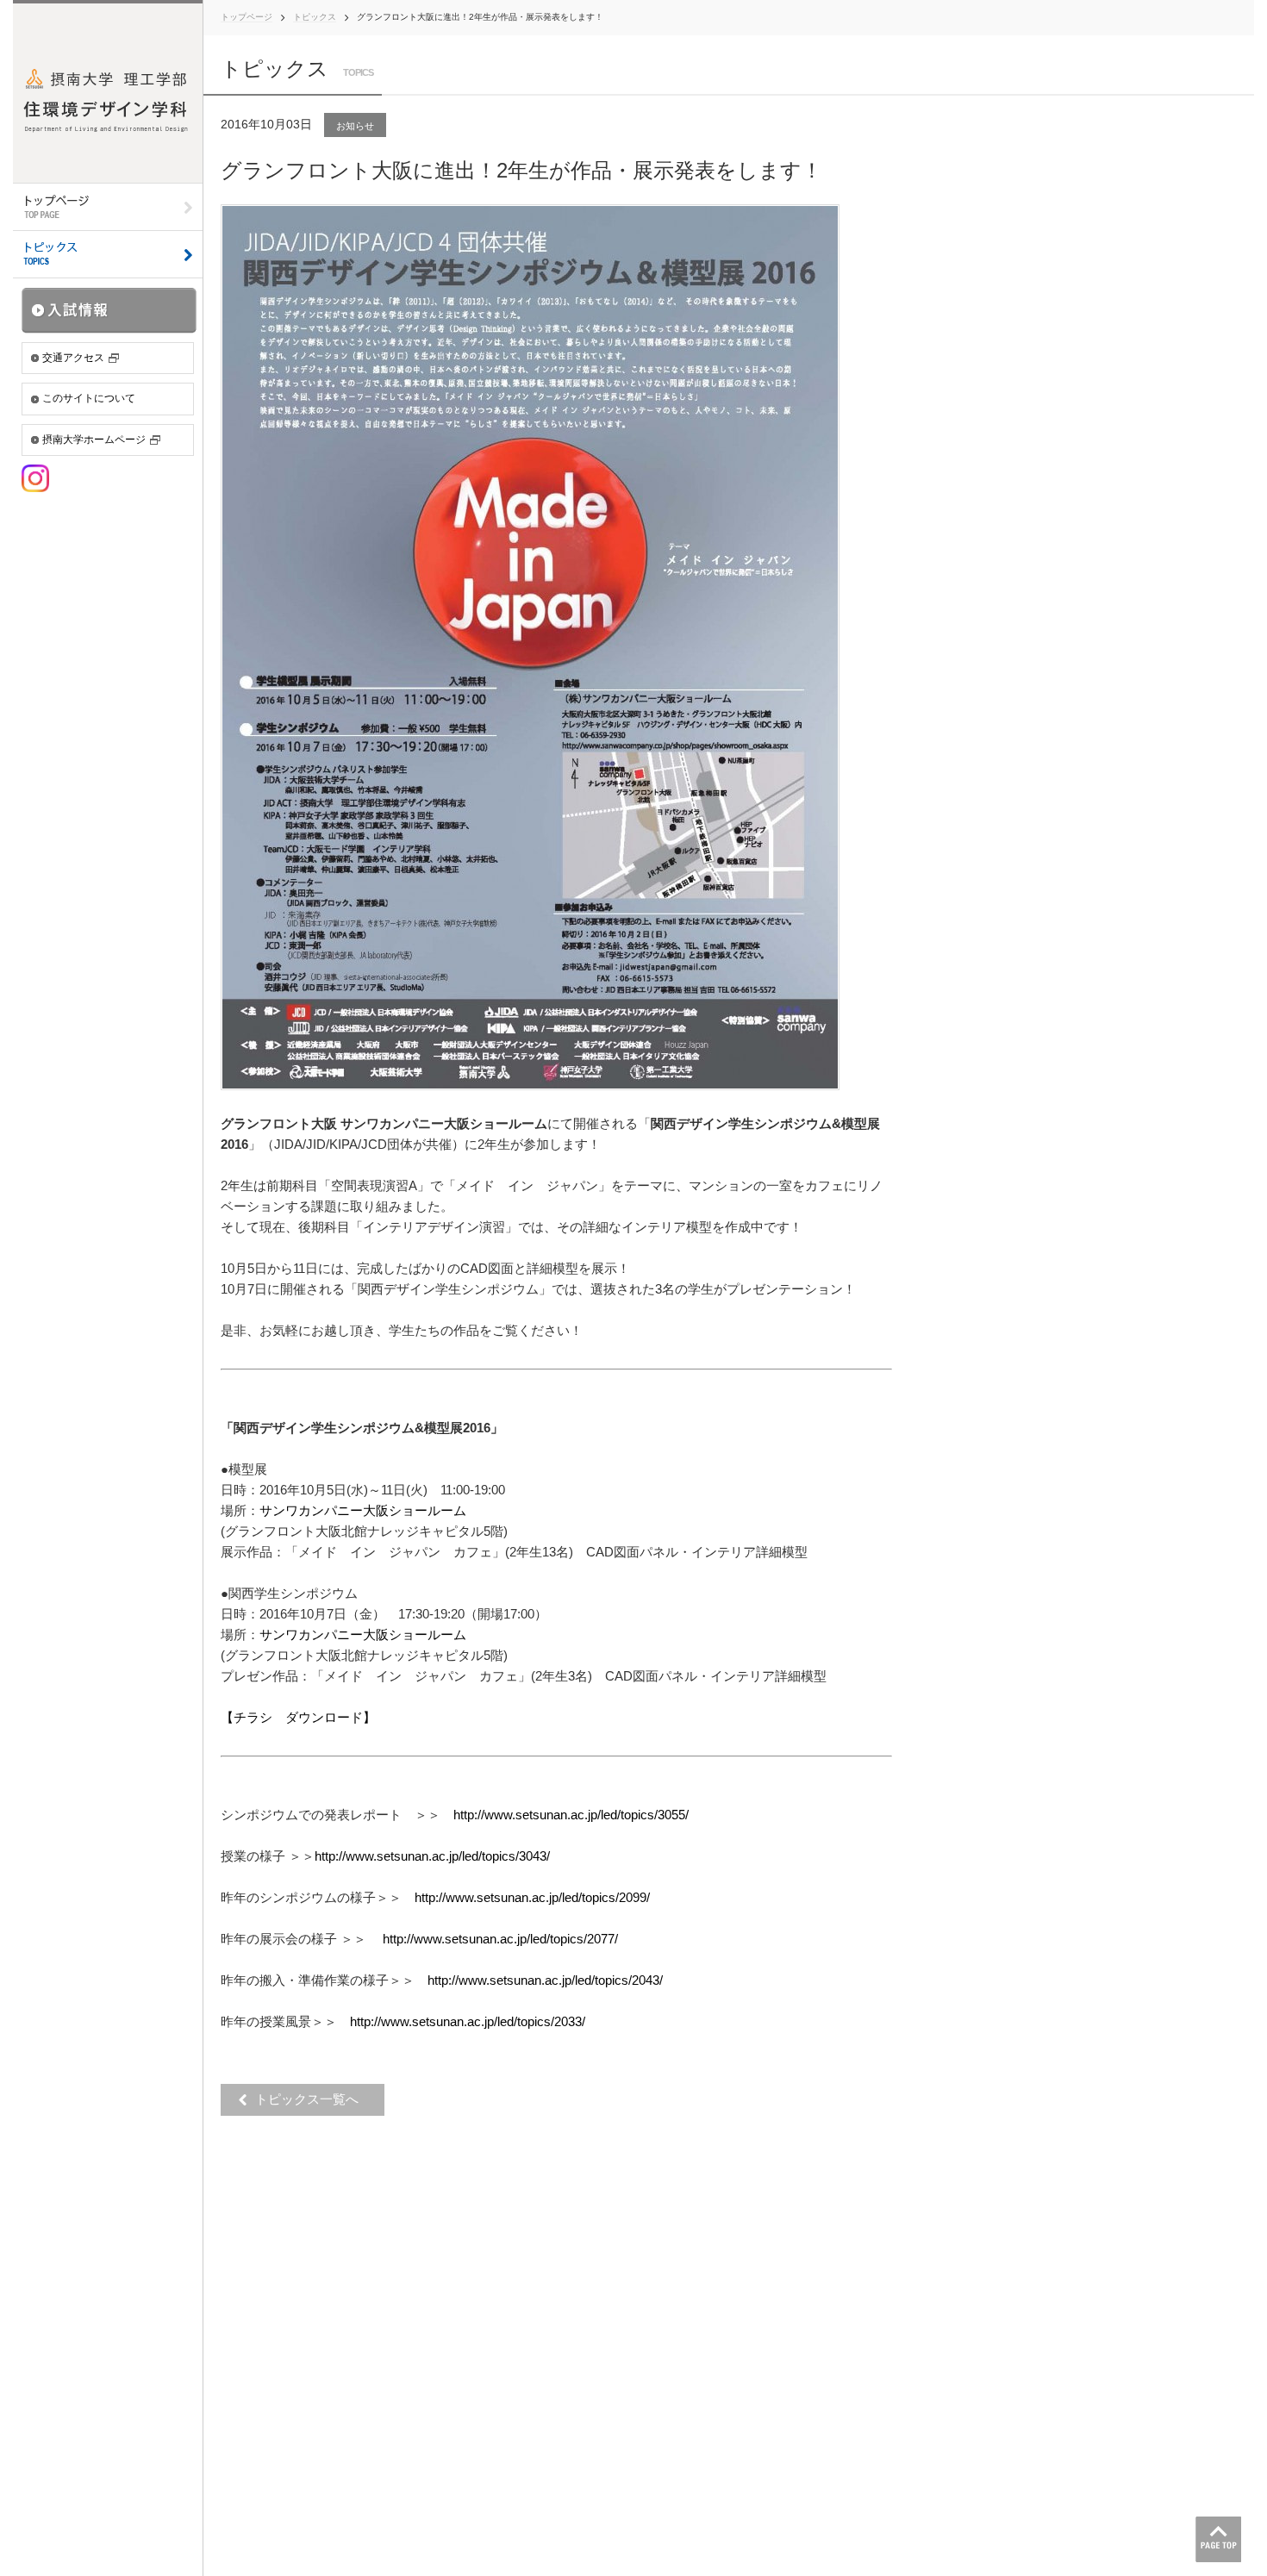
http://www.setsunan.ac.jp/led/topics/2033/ (468, 2021)
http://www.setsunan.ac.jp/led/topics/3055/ (571, 1815)
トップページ (247, 17)
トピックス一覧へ (312, 2099)
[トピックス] (108, 255)
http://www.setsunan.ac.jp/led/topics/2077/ (500, 1939)
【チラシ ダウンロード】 (298, 1717)
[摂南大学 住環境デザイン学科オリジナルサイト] (108, 91)
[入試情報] (109, 310)
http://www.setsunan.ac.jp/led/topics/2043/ (545, 1980)
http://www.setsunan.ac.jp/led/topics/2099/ (532, 1897)
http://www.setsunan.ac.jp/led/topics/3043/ (432, 1856)
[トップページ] (108, 207)
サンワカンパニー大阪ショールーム (363, 1510)
